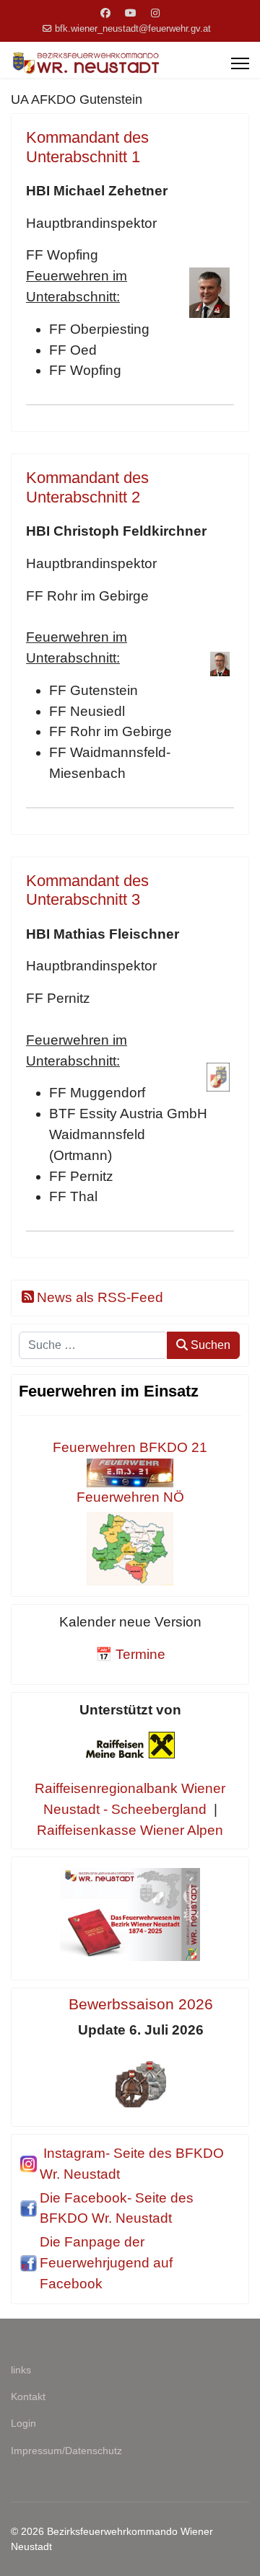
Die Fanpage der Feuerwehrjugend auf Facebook (106, 2263)
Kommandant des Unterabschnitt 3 (87, 890)
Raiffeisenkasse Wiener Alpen (130, 1830)
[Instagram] (155, 13)
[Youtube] (131, 13)
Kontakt (28, 2396)
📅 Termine (130, 1654)
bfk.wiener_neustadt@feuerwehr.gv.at (133, 29)
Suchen (209, 1345)
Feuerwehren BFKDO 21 (130, 1447)
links (21, 2370)
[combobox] (93, 1345)
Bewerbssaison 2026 (141, 2004)
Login (23, 2423)
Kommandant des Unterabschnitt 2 (87, 487)
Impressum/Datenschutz (66, 2451)
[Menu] (240, 63)
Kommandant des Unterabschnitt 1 (87, 147)
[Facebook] (105, 13)
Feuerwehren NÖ (130, 1497)
